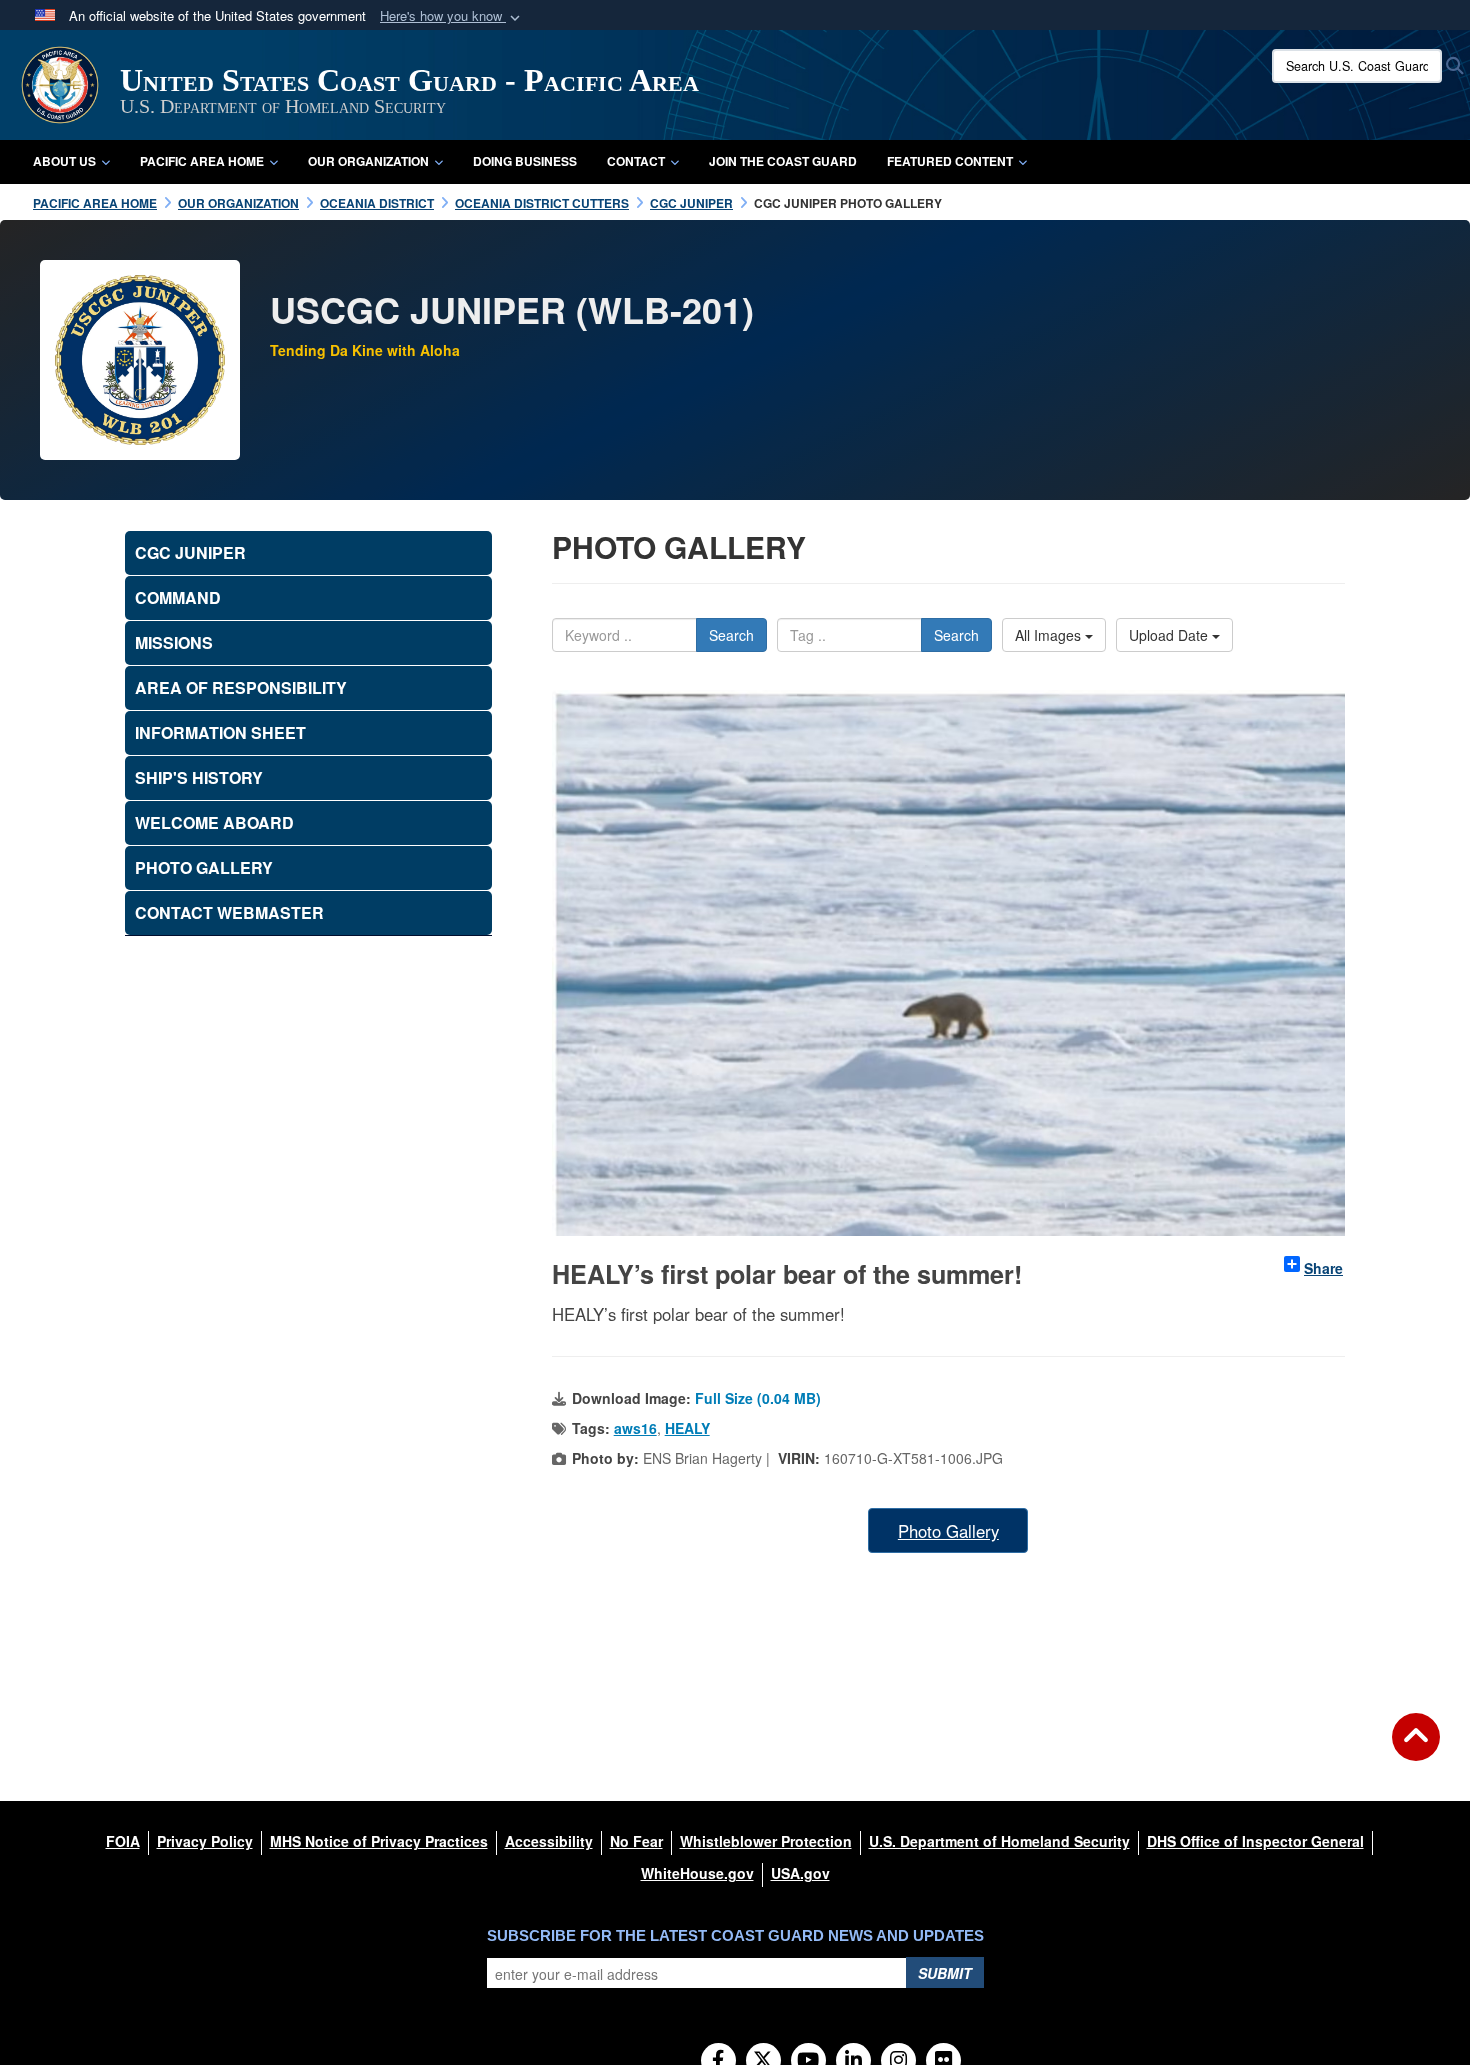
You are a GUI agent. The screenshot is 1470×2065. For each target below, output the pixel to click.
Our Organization (368, 161)
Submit (945, 1973)
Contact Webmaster (229, 912)
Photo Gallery (948, 1531)
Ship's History (199, 777)
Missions (174, 642)
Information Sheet (220, 732)
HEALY (687, 1428)
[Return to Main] (1416, 1749)
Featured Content (950, 161)
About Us (64, 161)
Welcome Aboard (214, 822)
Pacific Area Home (202, 161)
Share (1323, 1268)
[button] (452, 16)
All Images (1050, 635)
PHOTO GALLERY (204, 867)
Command (178, 597)
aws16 (635, 1428)
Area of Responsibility (241, 687)
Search (731, 635)
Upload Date (1170, 635)
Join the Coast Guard (783, 161)
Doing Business (525, 161)
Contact (636, 161)
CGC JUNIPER (190, 552)
